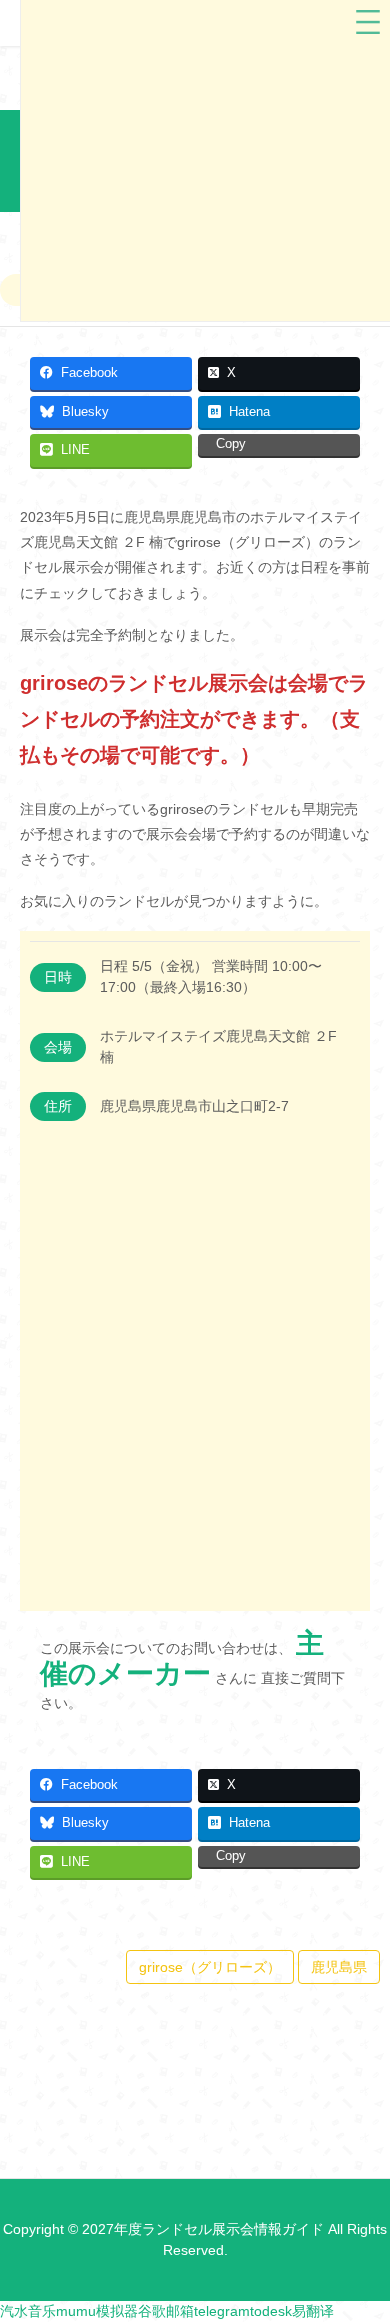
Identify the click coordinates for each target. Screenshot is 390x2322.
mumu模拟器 (97, 2311)
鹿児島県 (339, 1967)
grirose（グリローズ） (210, 1967)
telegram (222, 2311)
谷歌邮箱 (166, 2311)
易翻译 (313, 2311)
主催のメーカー (182, 1658)
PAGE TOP (360, 2234)
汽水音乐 (28, 2311)
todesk (271, 2311)
